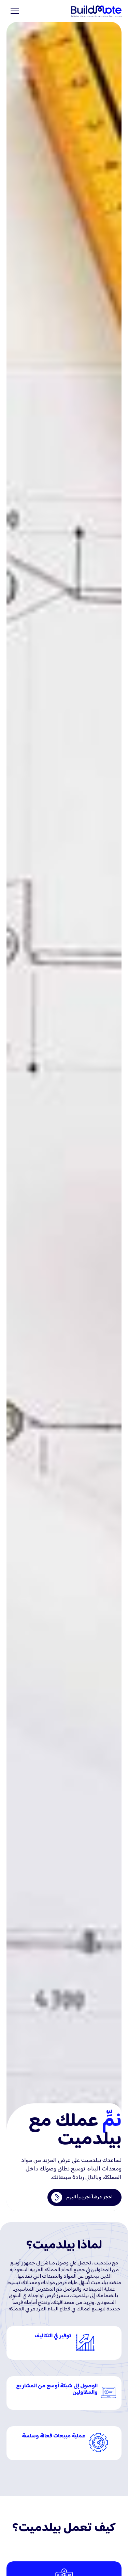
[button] (13, 11)
